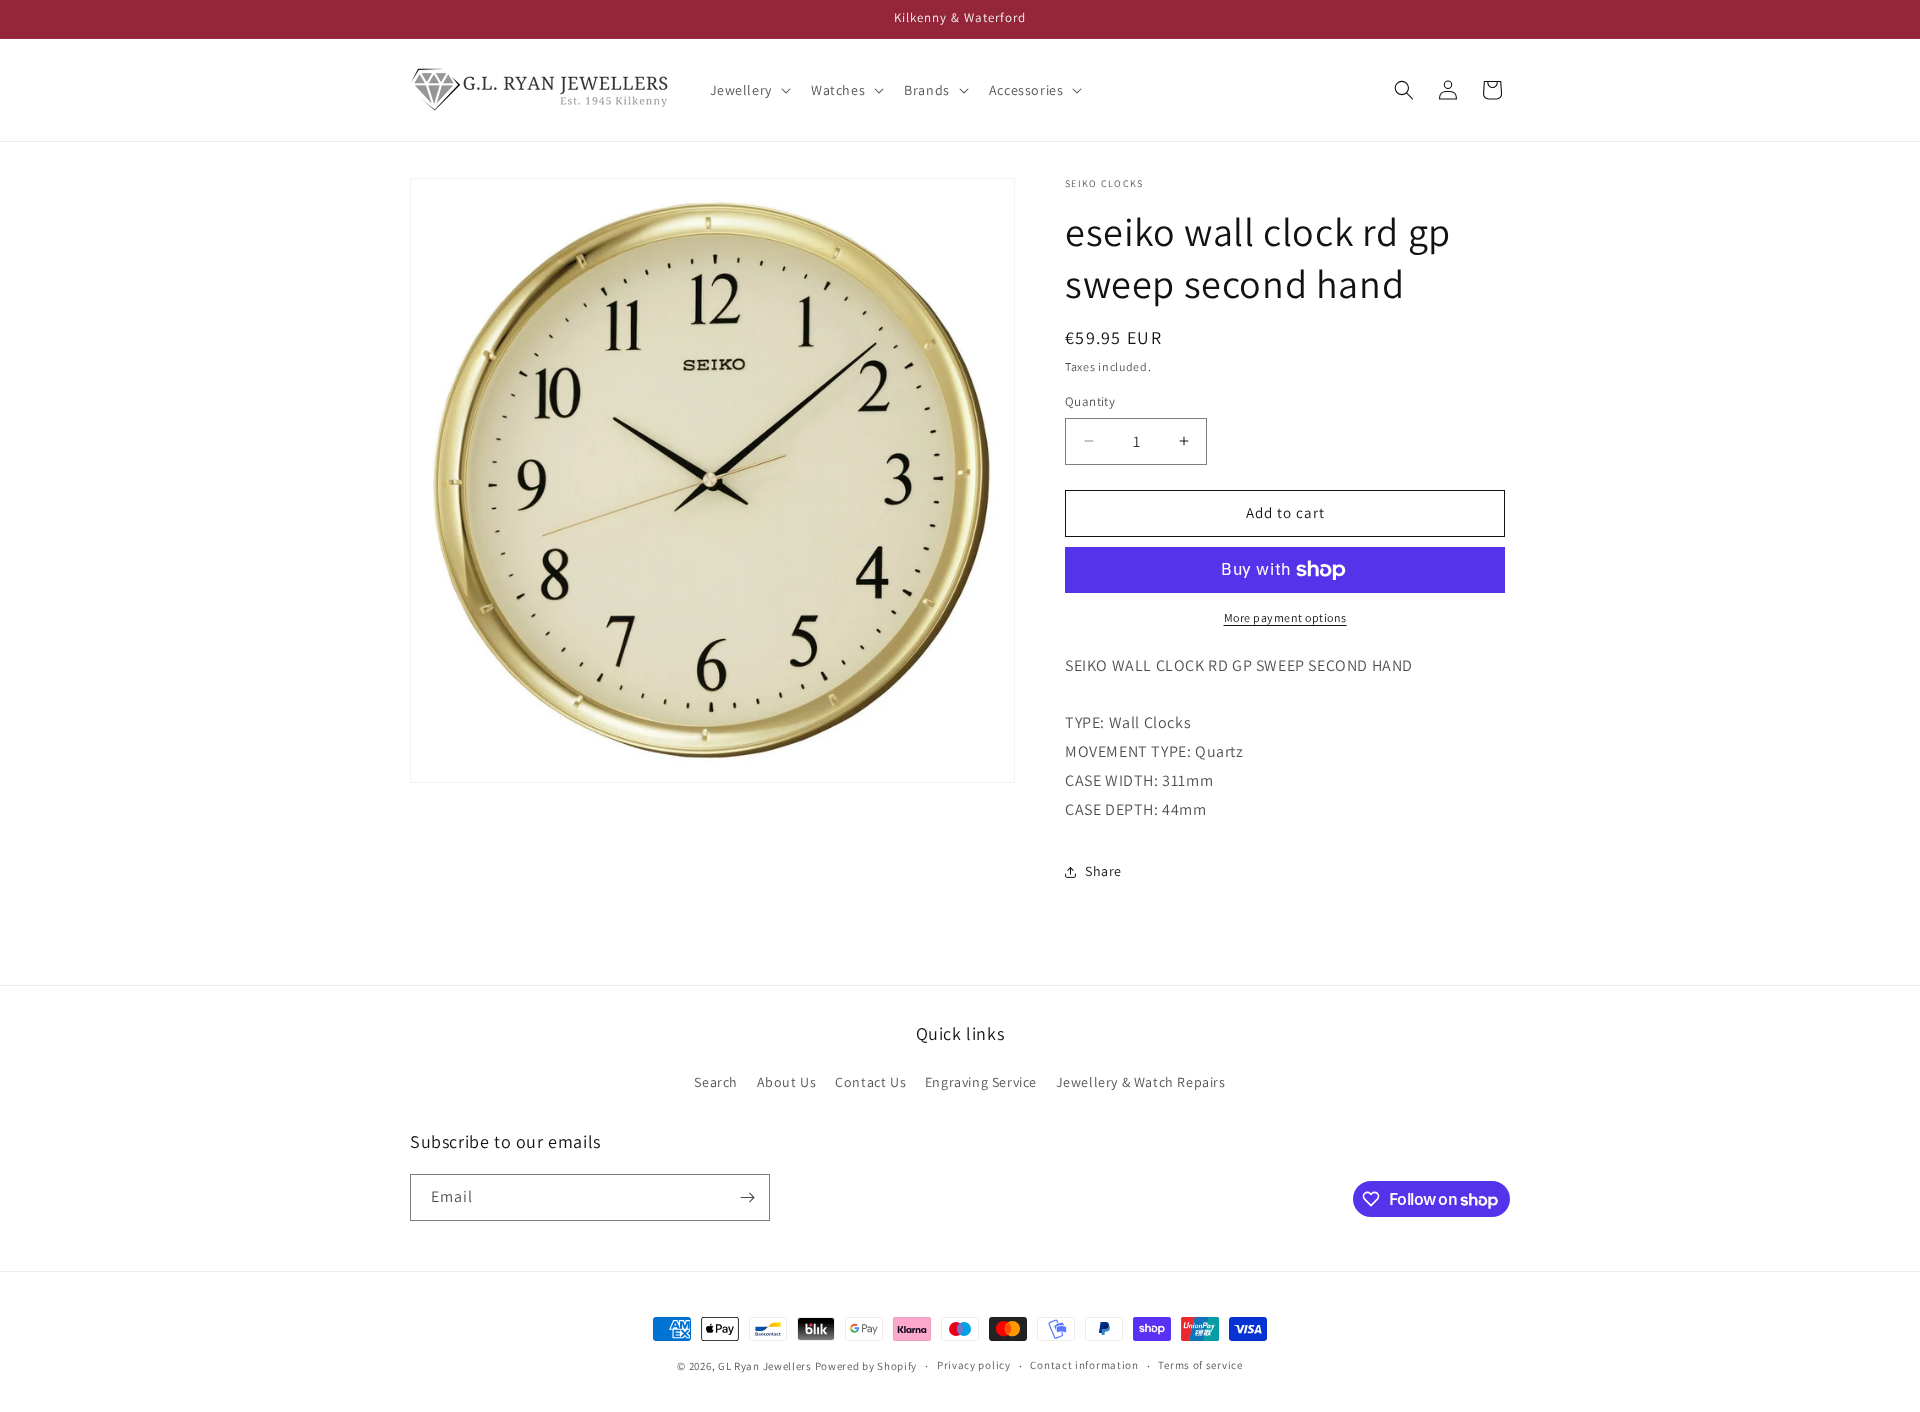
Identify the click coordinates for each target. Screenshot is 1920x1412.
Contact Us (870, 1082)
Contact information (1084, 1365)
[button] (748, 90)
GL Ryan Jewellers (765, 1366)
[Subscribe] (747, 1197)
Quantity (1090, 401)
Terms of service (1200, 1365)
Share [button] (1103, 871)
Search (716, 1082)
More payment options (1285, 617)
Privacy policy (974, 1365)
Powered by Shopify (866, 1366)
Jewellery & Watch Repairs (1141, 1082)
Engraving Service (981, 1082)
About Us (787, 1082)
